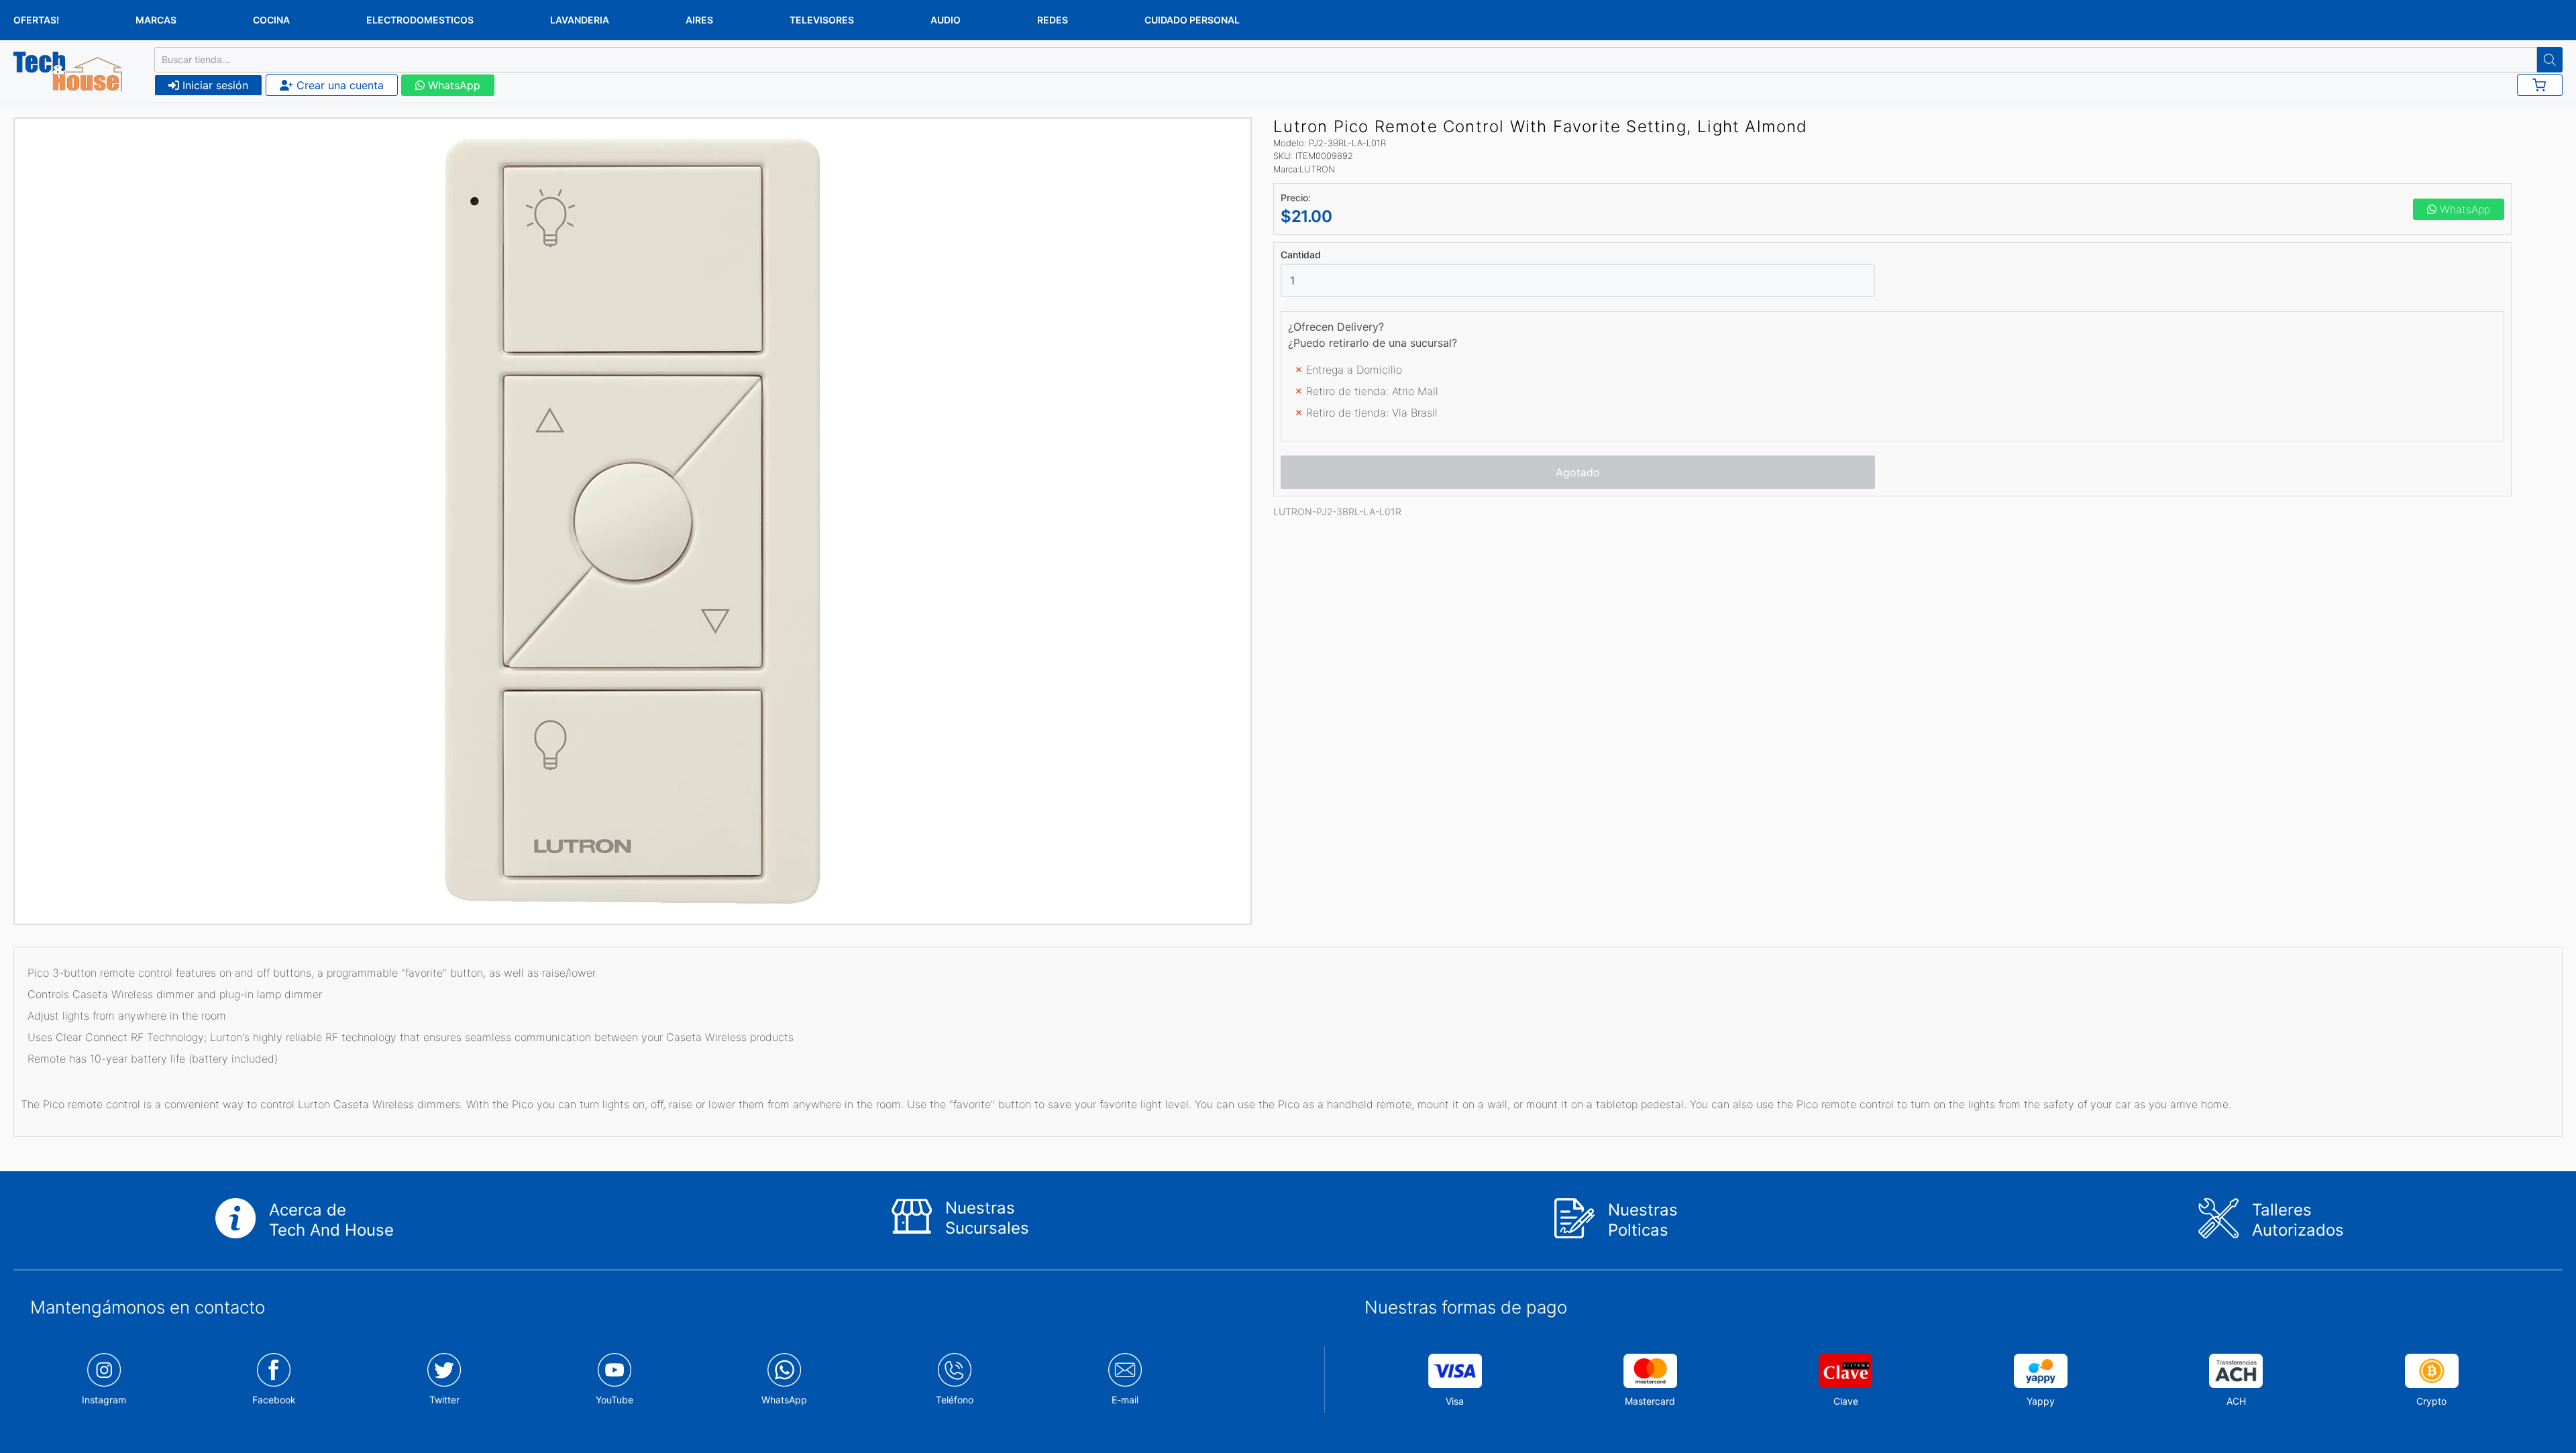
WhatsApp (452, 85)
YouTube (614, 1400)
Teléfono (955, 1400)
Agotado (1578, 472)
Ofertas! (36, 20)
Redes (1053, 20)
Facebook (274, 1400)
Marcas (156, 20)
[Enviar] (2550, 60)
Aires (699, 20)
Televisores (822, 20)
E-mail (1125, 1400)
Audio (946, 20)
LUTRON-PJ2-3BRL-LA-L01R (1337, 512)
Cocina (271, 20)
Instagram (104, 1400)
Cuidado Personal (1192, 20)
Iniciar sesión (214, 85)
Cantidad (1301, 255)
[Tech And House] (68, 72)
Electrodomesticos (420, 20)
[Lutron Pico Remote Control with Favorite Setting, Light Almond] (633, 521)
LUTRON (1317, 169)
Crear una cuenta (338, 85)
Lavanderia (580, 20)
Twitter (444, 1400)
